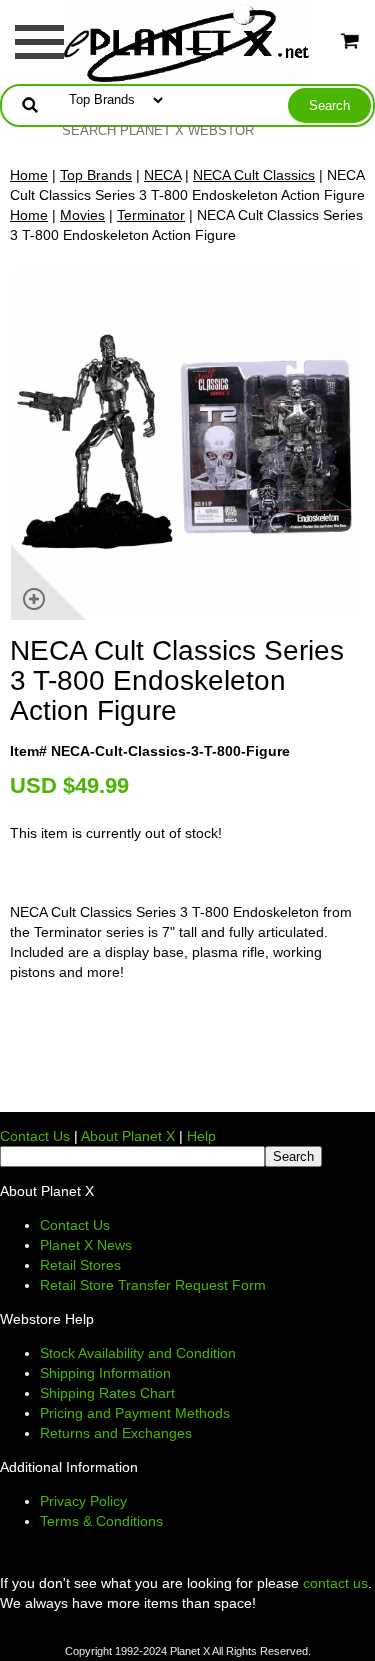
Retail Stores (80, 1265)
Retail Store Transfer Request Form (153, 1285)
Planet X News (86, 1245)
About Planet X (128, 1136)
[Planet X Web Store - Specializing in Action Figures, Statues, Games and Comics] (187, 41)
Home (29, 175)
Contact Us (35, 1136)
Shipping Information (105, 1373)
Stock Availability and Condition (138, 1353)
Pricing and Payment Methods (135, 1413)
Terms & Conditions (101, 1521)
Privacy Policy (83, 1501)
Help (201, 1136)
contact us (335, 1583)
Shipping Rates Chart (107, 1393)
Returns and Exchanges (116, 1433)
